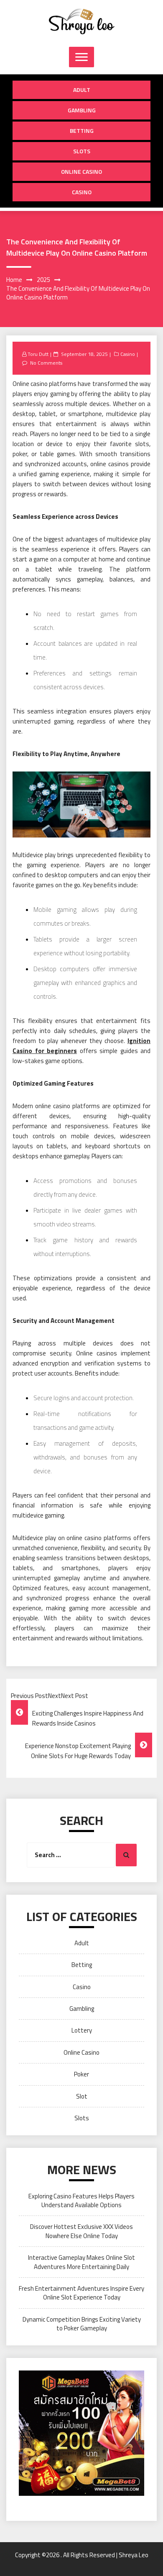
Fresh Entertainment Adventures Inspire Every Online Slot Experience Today (81, 2293)
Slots (82, 151)
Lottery (82, 2030)
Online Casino (81, 171)
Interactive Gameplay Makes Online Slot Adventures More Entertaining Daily (81, 2262)
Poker (81, 2074)
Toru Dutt (38, 354)
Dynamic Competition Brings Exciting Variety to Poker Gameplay (82, 2324)
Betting (82, 131)
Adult (82, 90)
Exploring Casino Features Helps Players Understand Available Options (81, 2200)
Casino (82, 192)
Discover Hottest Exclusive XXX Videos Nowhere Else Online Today (81, 2231)
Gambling (82, 110)
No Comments (46, 363)
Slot (82, 2096)
